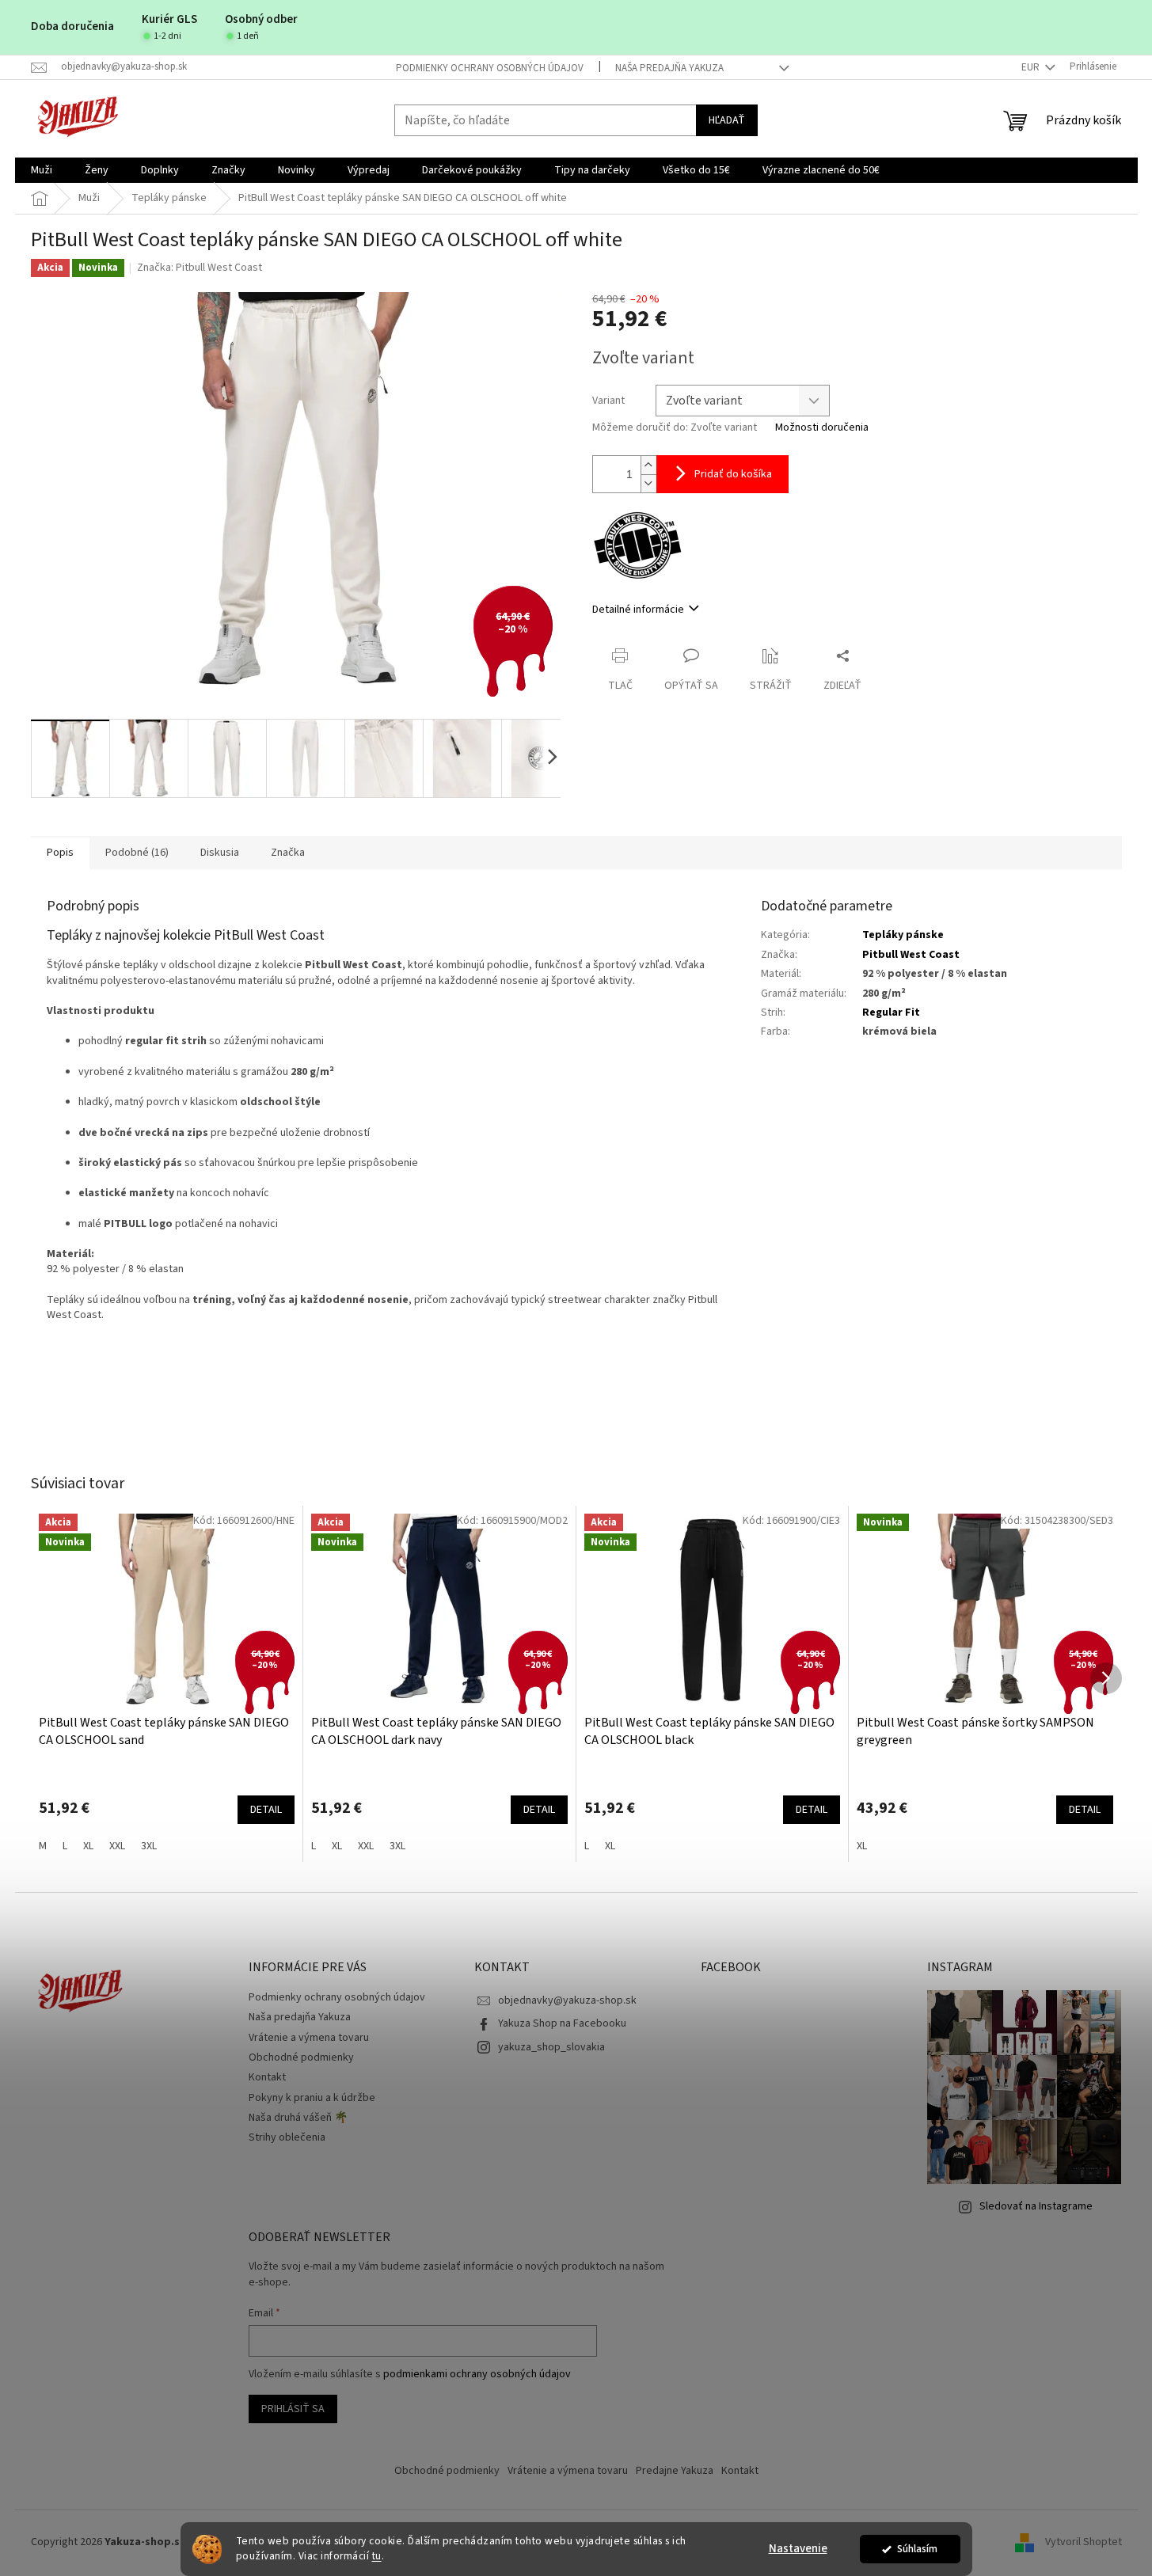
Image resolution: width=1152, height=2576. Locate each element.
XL (88, 1846)
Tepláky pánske (903, 935)
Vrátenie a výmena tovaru (309, 2038)
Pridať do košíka (733, 474)
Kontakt (267, 2077)
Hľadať (727, 120)
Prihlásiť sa (293, 2409)
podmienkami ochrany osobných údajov (477, 2374)
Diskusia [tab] (220, 853)
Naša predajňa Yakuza (669, 68)
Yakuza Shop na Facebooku (562, 2023)
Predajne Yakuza (675, 2471)
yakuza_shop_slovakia (551, 2047)
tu (377, 2556)
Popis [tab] (60, 853)
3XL (149, 1846)
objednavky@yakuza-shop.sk (567, 2000)
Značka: (200, 268)
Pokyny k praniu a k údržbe (312, 2098)
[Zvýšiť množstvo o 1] (648, 465)
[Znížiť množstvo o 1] (648, 483)
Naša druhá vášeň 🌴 (298, 2118)
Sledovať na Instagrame (1036, 2206)
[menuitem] (42, 170)
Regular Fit (891, 1013)
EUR (1032, 67)
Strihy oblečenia (287, 2137)
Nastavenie (798, 2549)
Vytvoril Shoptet (1084, 2542)
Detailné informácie (638, 610)
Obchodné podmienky (301, 2057)
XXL (117, 1846)
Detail (266, 1810)
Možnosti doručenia (822, 428)
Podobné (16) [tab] (137, 853)
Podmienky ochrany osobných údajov (490, 68)
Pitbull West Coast (911, 955)
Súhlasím (917, 2549)
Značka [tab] (288, 853)
